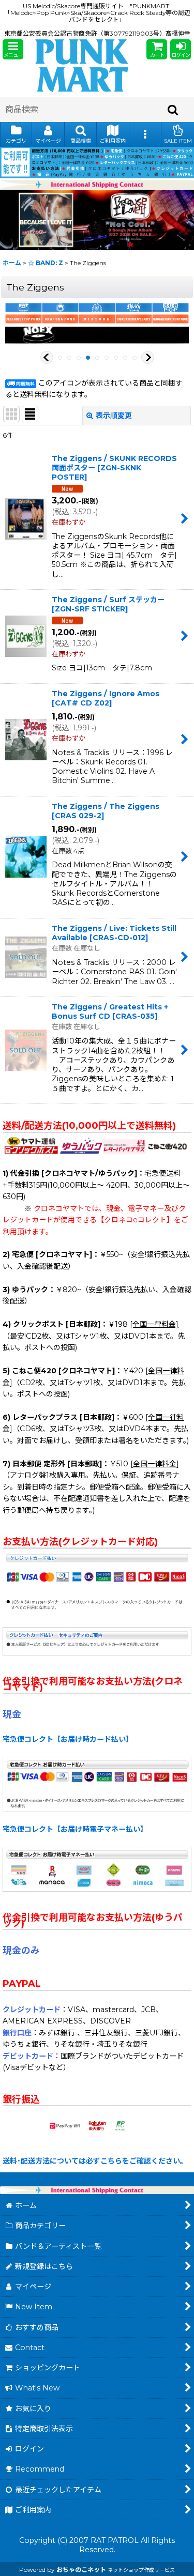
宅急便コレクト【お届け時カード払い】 (68, 1739)
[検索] (173, 110)
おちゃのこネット (81, 2570)
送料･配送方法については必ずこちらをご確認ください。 (95, 2161)
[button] (13, 49)
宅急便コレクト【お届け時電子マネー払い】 (75, 1829)
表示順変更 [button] (114, 416)
